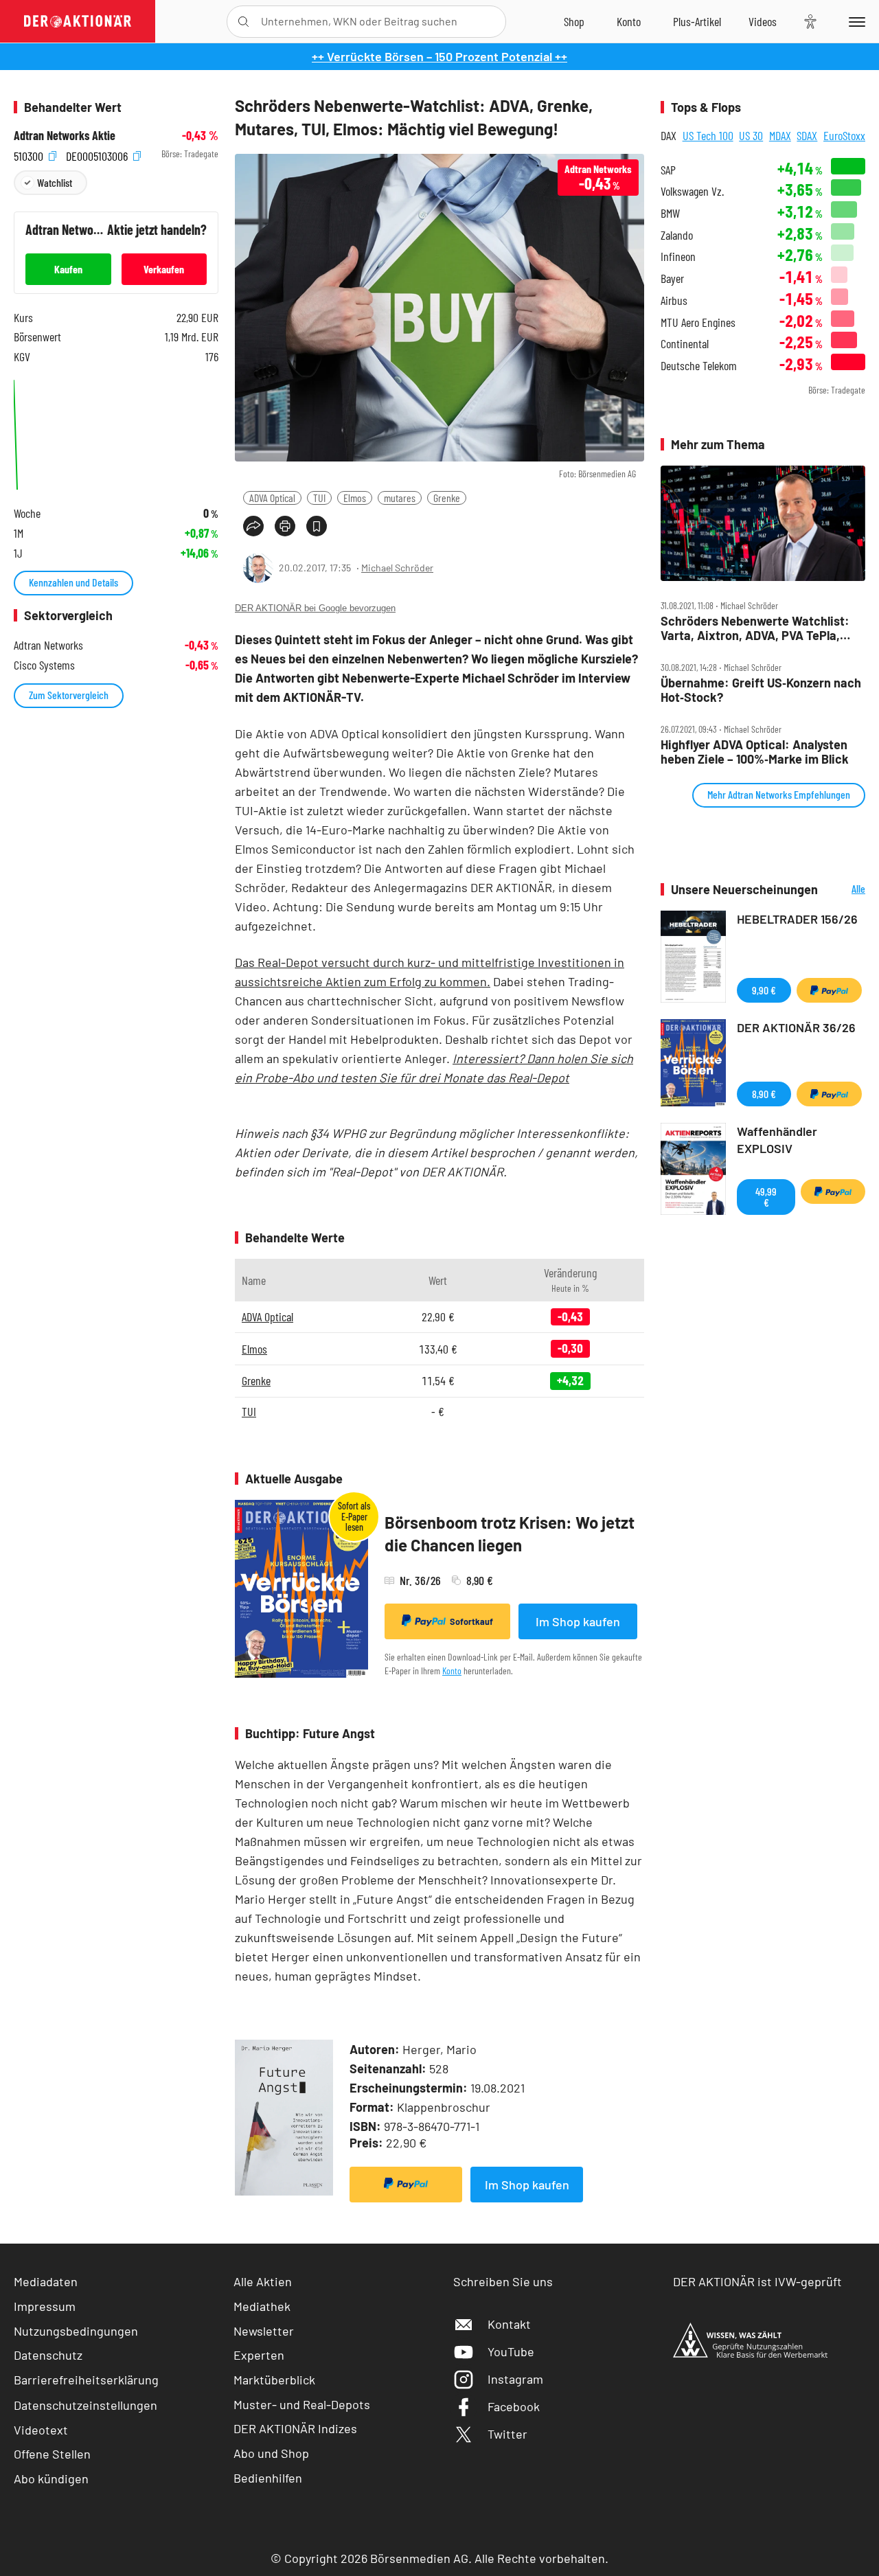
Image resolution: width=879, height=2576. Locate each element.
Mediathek (262, 2306)
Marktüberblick (274, 2380)
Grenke (447, 498)
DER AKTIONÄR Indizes (295, 2428)
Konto (452, 1671)
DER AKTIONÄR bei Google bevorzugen (315, 608)
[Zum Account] (629, 21)
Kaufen (68, 269)
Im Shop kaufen (578, 1621)
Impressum (45, 2306)
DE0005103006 (98, 154)
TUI (319, 498)
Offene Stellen (52, 2454)
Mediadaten (46, 2281)
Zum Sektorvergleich (69, 695)
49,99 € (766, 1197)
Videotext (41, 2430)
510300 (30, 154)
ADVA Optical (272, 498)
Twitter (507, 2434)
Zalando (677, 235)
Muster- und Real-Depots (302, 2404)
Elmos (355, 498)
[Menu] (855, 21)
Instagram (515, 2379)
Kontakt (509, 2324)
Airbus (674, 300)
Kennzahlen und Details (73, 582)
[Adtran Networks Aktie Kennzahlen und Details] (116, 433)
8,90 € (764, 1094)
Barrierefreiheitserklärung (86, 2380)
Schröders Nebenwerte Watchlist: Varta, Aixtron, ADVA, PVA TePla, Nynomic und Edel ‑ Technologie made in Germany (755, 628)
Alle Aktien (263, 2281)
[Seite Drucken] (285, 526)
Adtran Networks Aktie (65, 136)
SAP (668, 170)
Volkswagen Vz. (692, 191)
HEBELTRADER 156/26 (797, 919)
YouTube (511, 2351)
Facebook (514, 2406)
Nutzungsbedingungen (76, 2331)
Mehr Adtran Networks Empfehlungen (779, 794)
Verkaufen (164, 269)
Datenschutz (48, 2355)
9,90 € (764, 990)
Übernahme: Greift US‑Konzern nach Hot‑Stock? (761, 690)
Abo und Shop (271, 2453)
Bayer (672, 278)
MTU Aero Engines (698, 322)
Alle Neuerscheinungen (845, 890)
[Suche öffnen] (243, 22)
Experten (259, 2355)
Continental (685, 344)
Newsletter (264, 2331)
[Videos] (763, 21)
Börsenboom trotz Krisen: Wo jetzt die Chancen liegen (510, 1534)
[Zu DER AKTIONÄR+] (697, 21)
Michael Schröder (397, 568)
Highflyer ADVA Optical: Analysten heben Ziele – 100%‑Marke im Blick (755, 752)
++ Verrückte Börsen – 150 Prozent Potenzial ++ (439, 56)
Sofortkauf (471, 1621)
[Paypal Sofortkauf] (406, 2185)
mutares (400, 498)
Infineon (678, 257)
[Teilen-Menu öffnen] (253, 526)
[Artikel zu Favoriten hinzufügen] (317, 526)
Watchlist (55, 182)
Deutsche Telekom (699, 366)
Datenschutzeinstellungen (85, 2405)
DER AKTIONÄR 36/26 (796, 1027)
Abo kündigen (51, 2478)
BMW (670, 213)
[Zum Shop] (574, 21)
